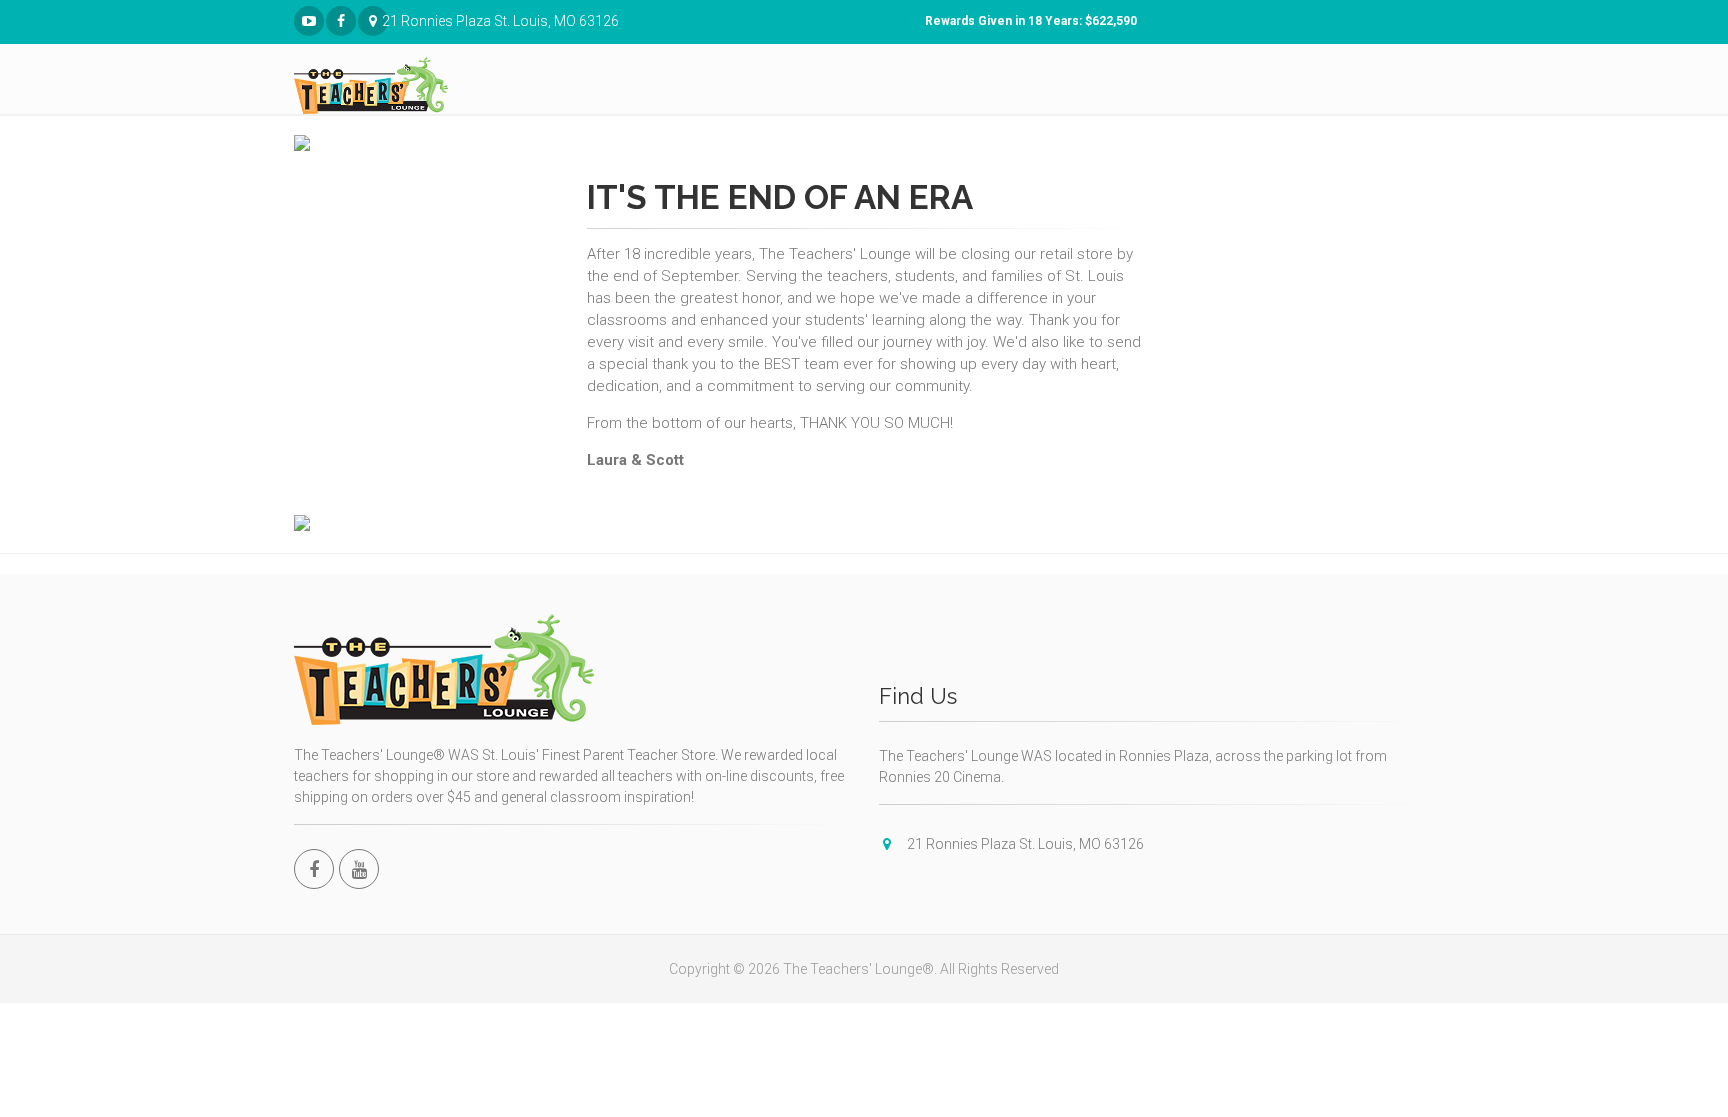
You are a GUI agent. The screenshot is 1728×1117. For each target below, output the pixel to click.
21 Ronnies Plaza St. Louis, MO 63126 (385, 21)
